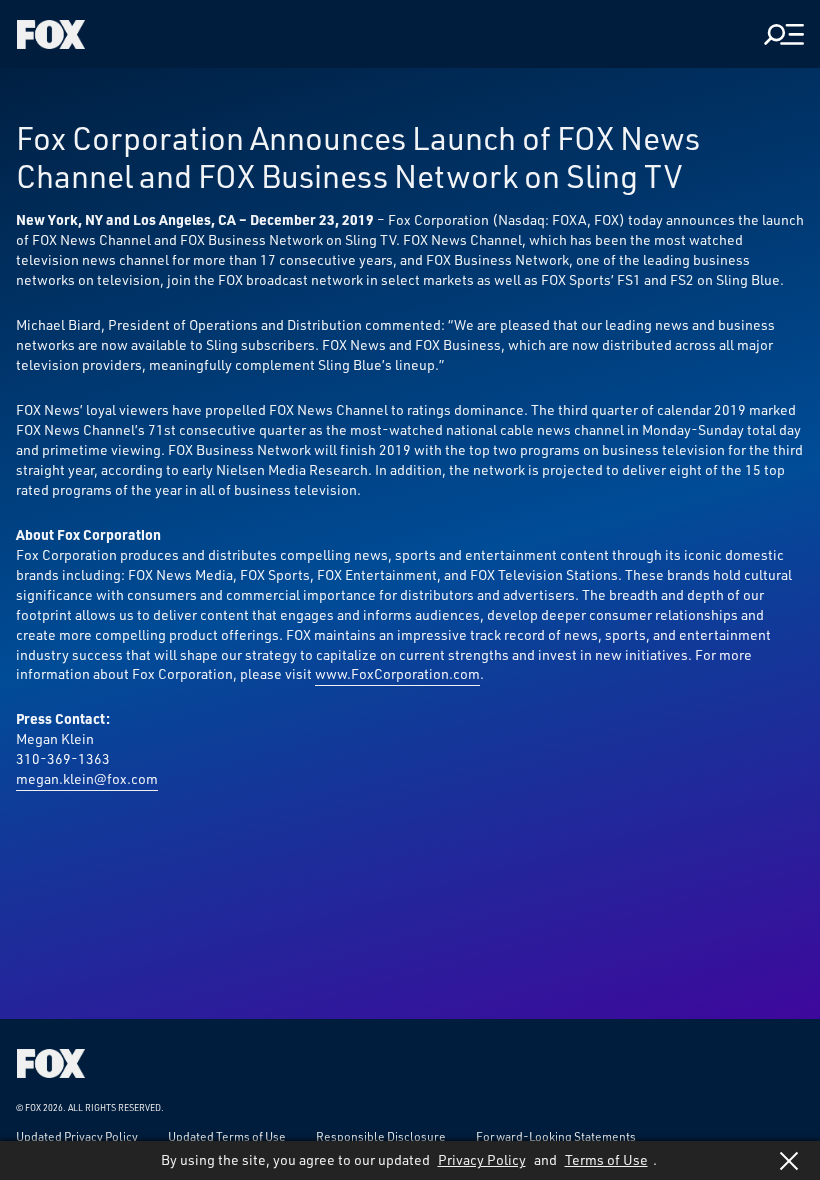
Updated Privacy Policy (77, 1136)
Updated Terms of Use (227, 1136)
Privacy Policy (482, 1159)
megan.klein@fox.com (87, 778)
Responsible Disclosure (381, 1136)
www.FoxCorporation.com (397, 673)
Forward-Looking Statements (556, 1136)
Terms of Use (606, 1159)
